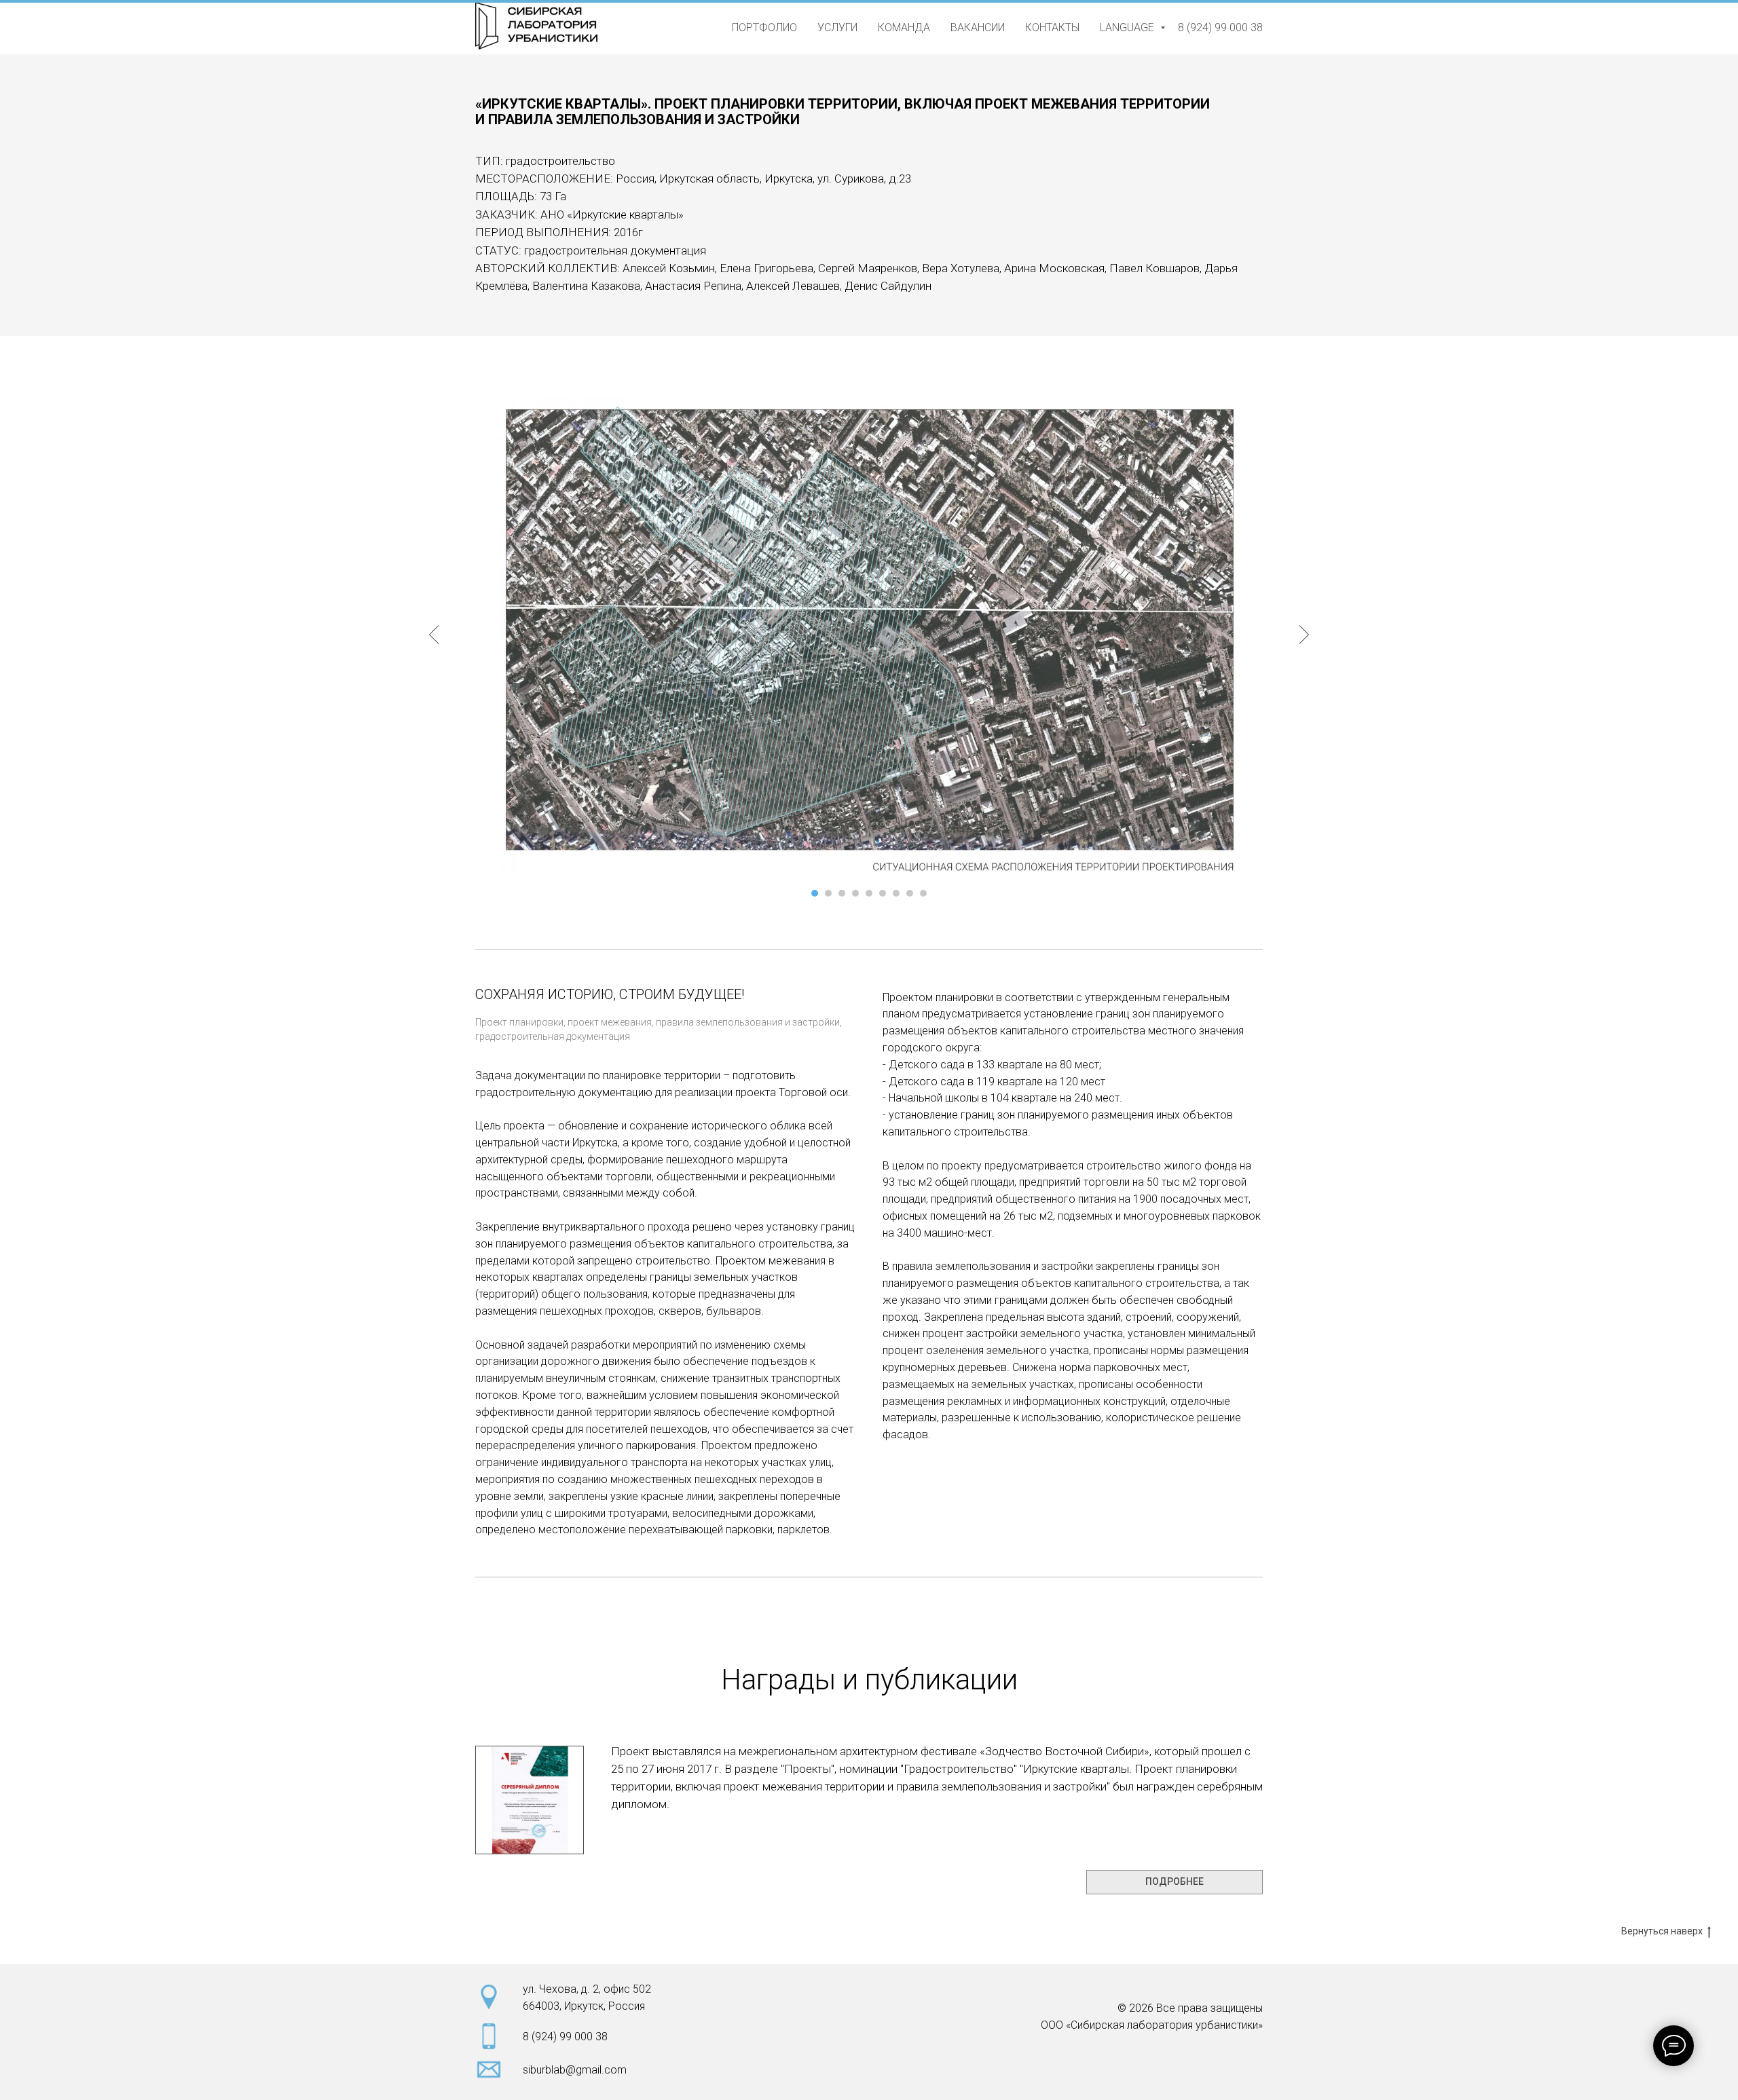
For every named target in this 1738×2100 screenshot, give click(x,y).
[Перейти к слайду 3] (842, 893)
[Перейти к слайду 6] (883, 893)
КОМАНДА (904, 27)
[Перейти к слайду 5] (869, 893)
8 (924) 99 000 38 (1220, 27)
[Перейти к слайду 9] (923, 893)
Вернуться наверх (1662, 1931)
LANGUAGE (1128, 27)
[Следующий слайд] (1303, 635)
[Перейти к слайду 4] (855, 893)
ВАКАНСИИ (978, 27)
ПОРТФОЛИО (764, 27)
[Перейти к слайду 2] (828, 893)
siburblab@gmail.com (575, 2070)
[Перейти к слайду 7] (896, 893)
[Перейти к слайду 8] (910, 893)
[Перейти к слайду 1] (815, 893)
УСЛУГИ (837, 27)
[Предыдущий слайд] (434, 635)
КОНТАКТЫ (1052, 27)
